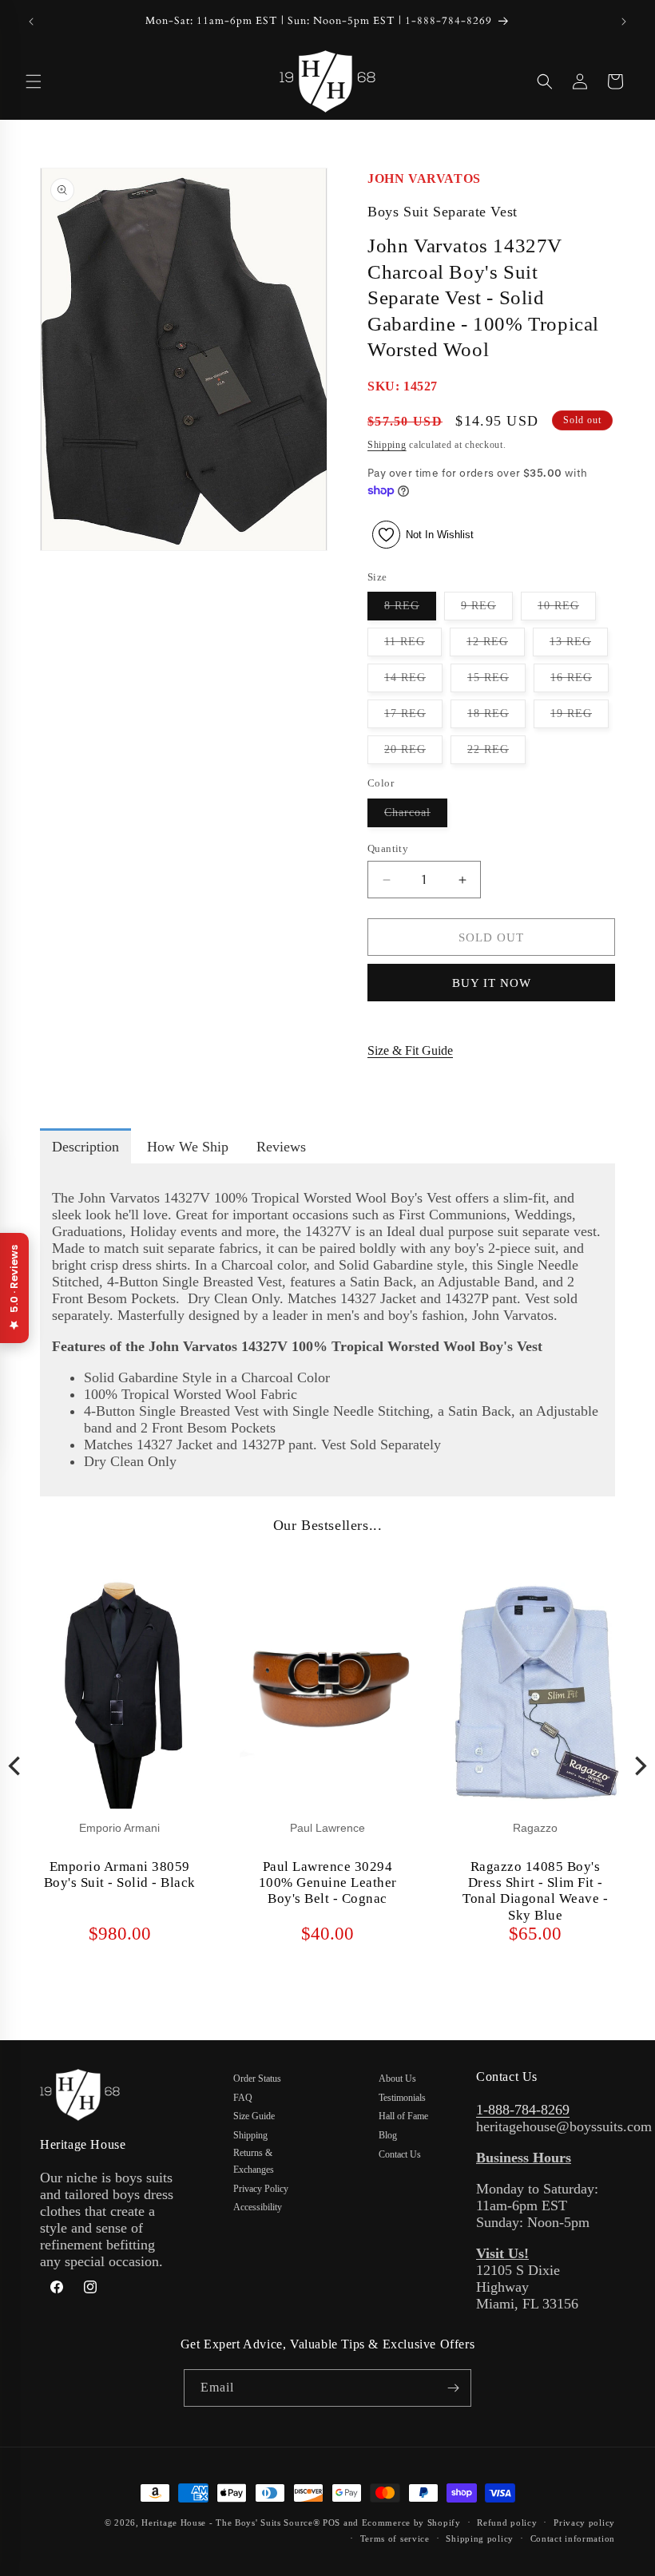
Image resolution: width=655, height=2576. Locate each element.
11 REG (413, 646)
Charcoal (416, 816)
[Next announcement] (624, 22)
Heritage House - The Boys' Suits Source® (230, 2522)
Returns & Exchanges (254, 2162)
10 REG (567, 610)
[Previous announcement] (31, 22)
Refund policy (507, 2522)
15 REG (496, 682)
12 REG (496, 646)
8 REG (410, 610)
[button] (34, 81)
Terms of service (395, 2538)
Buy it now (492, 983)
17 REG (413, 717)
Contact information (573, 2538)
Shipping (387, 445)
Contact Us (400, 2154)
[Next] (639, 1766)
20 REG (413, 753)
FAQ (243, 2098)
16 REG (580, 682)
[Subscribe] (453, 2388)
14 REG (413, 682)
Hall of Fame (403, 2116)
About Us (397, 2079)
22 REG (496, 753)
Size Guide (254, 2116)
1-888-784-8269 (523, 2110)
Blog (388, 2135)
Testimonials (402, 2098)
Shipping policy (480, 2538)
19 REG (580, 717)
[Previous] (16, 1766)
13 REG (579, 646)
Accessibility (258, 2207)
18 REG (496, 717)
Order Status (257, 2079)
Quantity (388, 848)
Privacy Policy (261, 2189)
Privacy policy (584, 2522)
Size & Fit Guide (410, 1050)
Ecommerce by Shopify (411, 2522)
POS (331, 2522)
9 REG (487, 610)
